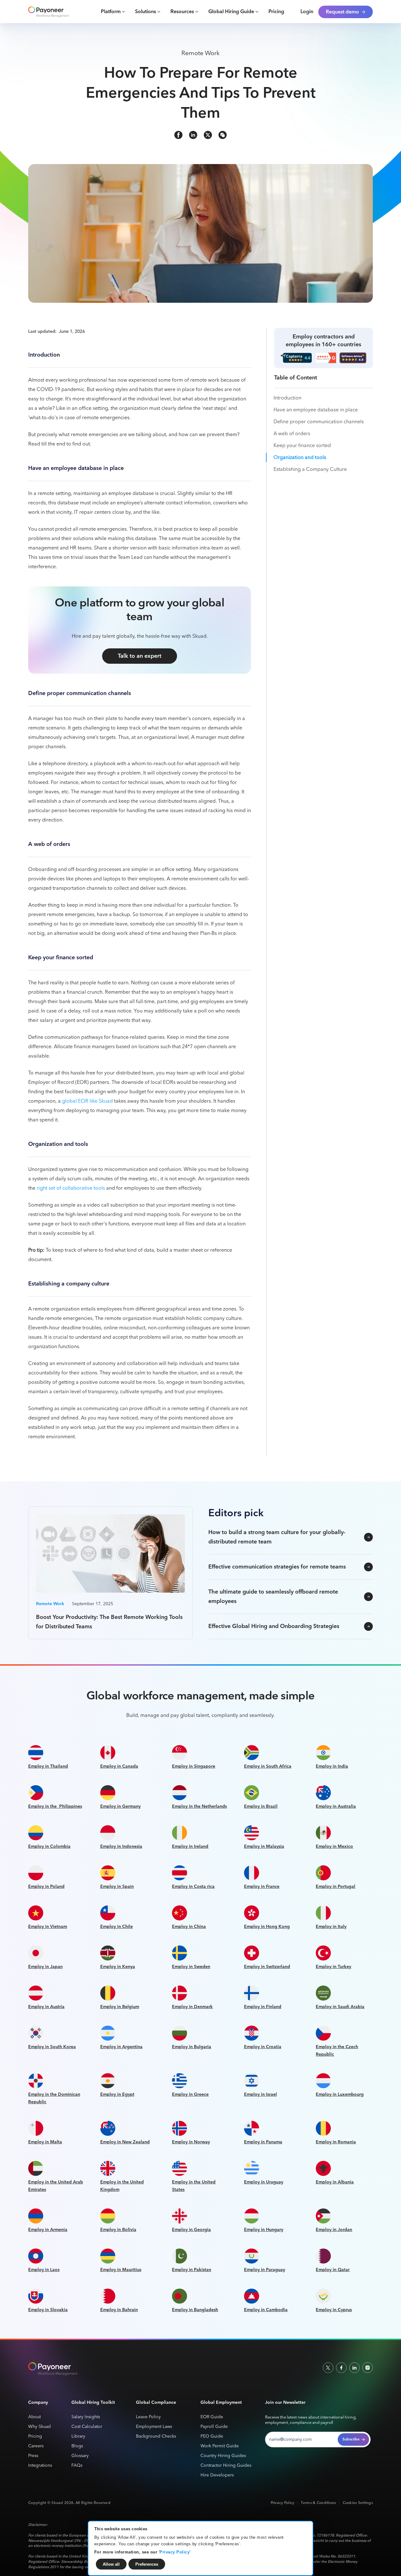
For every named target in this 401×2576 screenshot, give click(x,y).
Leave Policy (148, 2417)
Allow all (111, 2564)
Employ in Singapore (194, 1766)
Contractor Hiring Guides (226, 2466)
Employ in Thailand (48, 1766)
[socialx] (208, 135)
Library (78, 2437)
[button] (113, 12)
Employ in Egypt (117, 2094)
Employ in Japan (45, 1967)
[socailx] (328, 2367)
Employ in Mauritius (121, 2270)
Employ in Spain (117, 1887)
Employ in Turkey (333, 1967)
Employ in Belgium (120, 2007)
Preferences (147, 2564)
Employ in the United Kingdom (122, 2186)
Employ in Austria (46, 2007)
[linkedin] (193, 135)
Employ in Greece (190, 2094)
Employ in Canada (119, 1766)
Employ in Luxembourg (340, 2094)
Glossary (80, 2456)
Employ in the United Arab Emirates (56, 2186)
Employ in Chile (117, 1927)
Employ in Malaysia (264, 1847)
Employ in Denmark (192, 2007)
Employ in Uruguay (264, 2182)
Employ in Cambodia (266, 2310)
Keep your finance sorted (302, 446)
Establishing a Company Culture (310, 470)
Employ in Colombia (49, 1847)
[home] (49, 12)
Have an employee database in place (316, 410)
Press (33, 2456)
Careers (36, 2446)
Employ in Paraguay (265, 2270)
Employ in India (332, 1766)
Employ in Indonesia (121, 1847)
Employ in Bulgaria (192, 2047)
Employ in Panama (263, 2142)
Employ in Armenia (48, 2230)
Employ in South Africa (268, 1766)
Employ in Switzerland (267, 1967)
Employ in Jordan (334, 2230)
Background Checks (156, 2437)
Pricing (276, 12)
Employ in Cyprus (334, 2310)
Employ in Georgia (191, 2230)
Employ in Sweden (191, 1967)
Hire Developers (217, 2475)
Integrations (40, 2466)
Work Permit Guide (220, 2446)
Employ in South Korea (52, 2047)
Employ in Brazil (261, 1806)
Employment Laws (154, 2427)
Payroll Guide (214, 2427)
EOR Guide (212, 2417)
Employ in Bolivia (118, 2230)
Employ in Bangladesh (195, 2310)
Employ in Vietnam (48, 1927)
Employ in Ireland (190, 1847)
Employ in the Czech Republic (337, 2051)
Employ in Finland (263, 2007)
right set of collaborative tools (71, 1188)
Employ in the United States (194, 2186)
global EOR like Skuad (87, 1101)
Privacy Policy (174, 2552)
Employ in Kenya (118, 1967)
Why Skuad (39, 2427)
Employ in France (262, 1887)
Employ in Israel (260, 2094)
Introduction (287, 398)
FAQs (77, 2466)
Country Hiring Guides (223, 2456)
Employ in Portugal (336, 1887)
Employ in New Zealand (125, 2142)
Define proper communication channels (319, 422)
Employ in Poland (46, 1887)
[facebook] (178, 135)
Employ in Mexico (334, 1847)
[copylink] (223, 135)
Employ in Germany (120, 1806)
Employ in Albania (335, 2182)
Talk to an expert (140, 656)
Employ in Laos (44, 2270)
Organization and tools (300, 458)
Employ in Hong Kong (267, 1927)
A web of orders (292, 434)
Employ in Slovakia (48, 2310)
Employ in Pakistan (192, 2270)
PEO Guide (212, 2437)
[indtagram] (367, 2367)
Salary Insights (86, 2417)
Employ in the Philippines (55, 1806)
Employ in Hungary (264, 2230)
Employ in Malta (45, 2142)
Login (307, 12)
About (34, 2417)
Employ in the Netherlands (199, 1806)
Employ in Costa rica (193, 1887)
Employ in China (189, 1927)
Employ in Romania (336, 2142)
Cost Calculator (87, 2427)
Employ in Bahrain (119, 2310)
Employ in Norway (191, 2142)
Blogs (77, 2446)
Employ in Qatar (333, 2270)
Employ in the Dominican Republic (54, 2098)
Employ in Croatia (263, 2047)
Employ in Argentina (121, 2047)
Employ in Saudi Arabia (340, 2007)
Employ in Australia (336, 1806)
